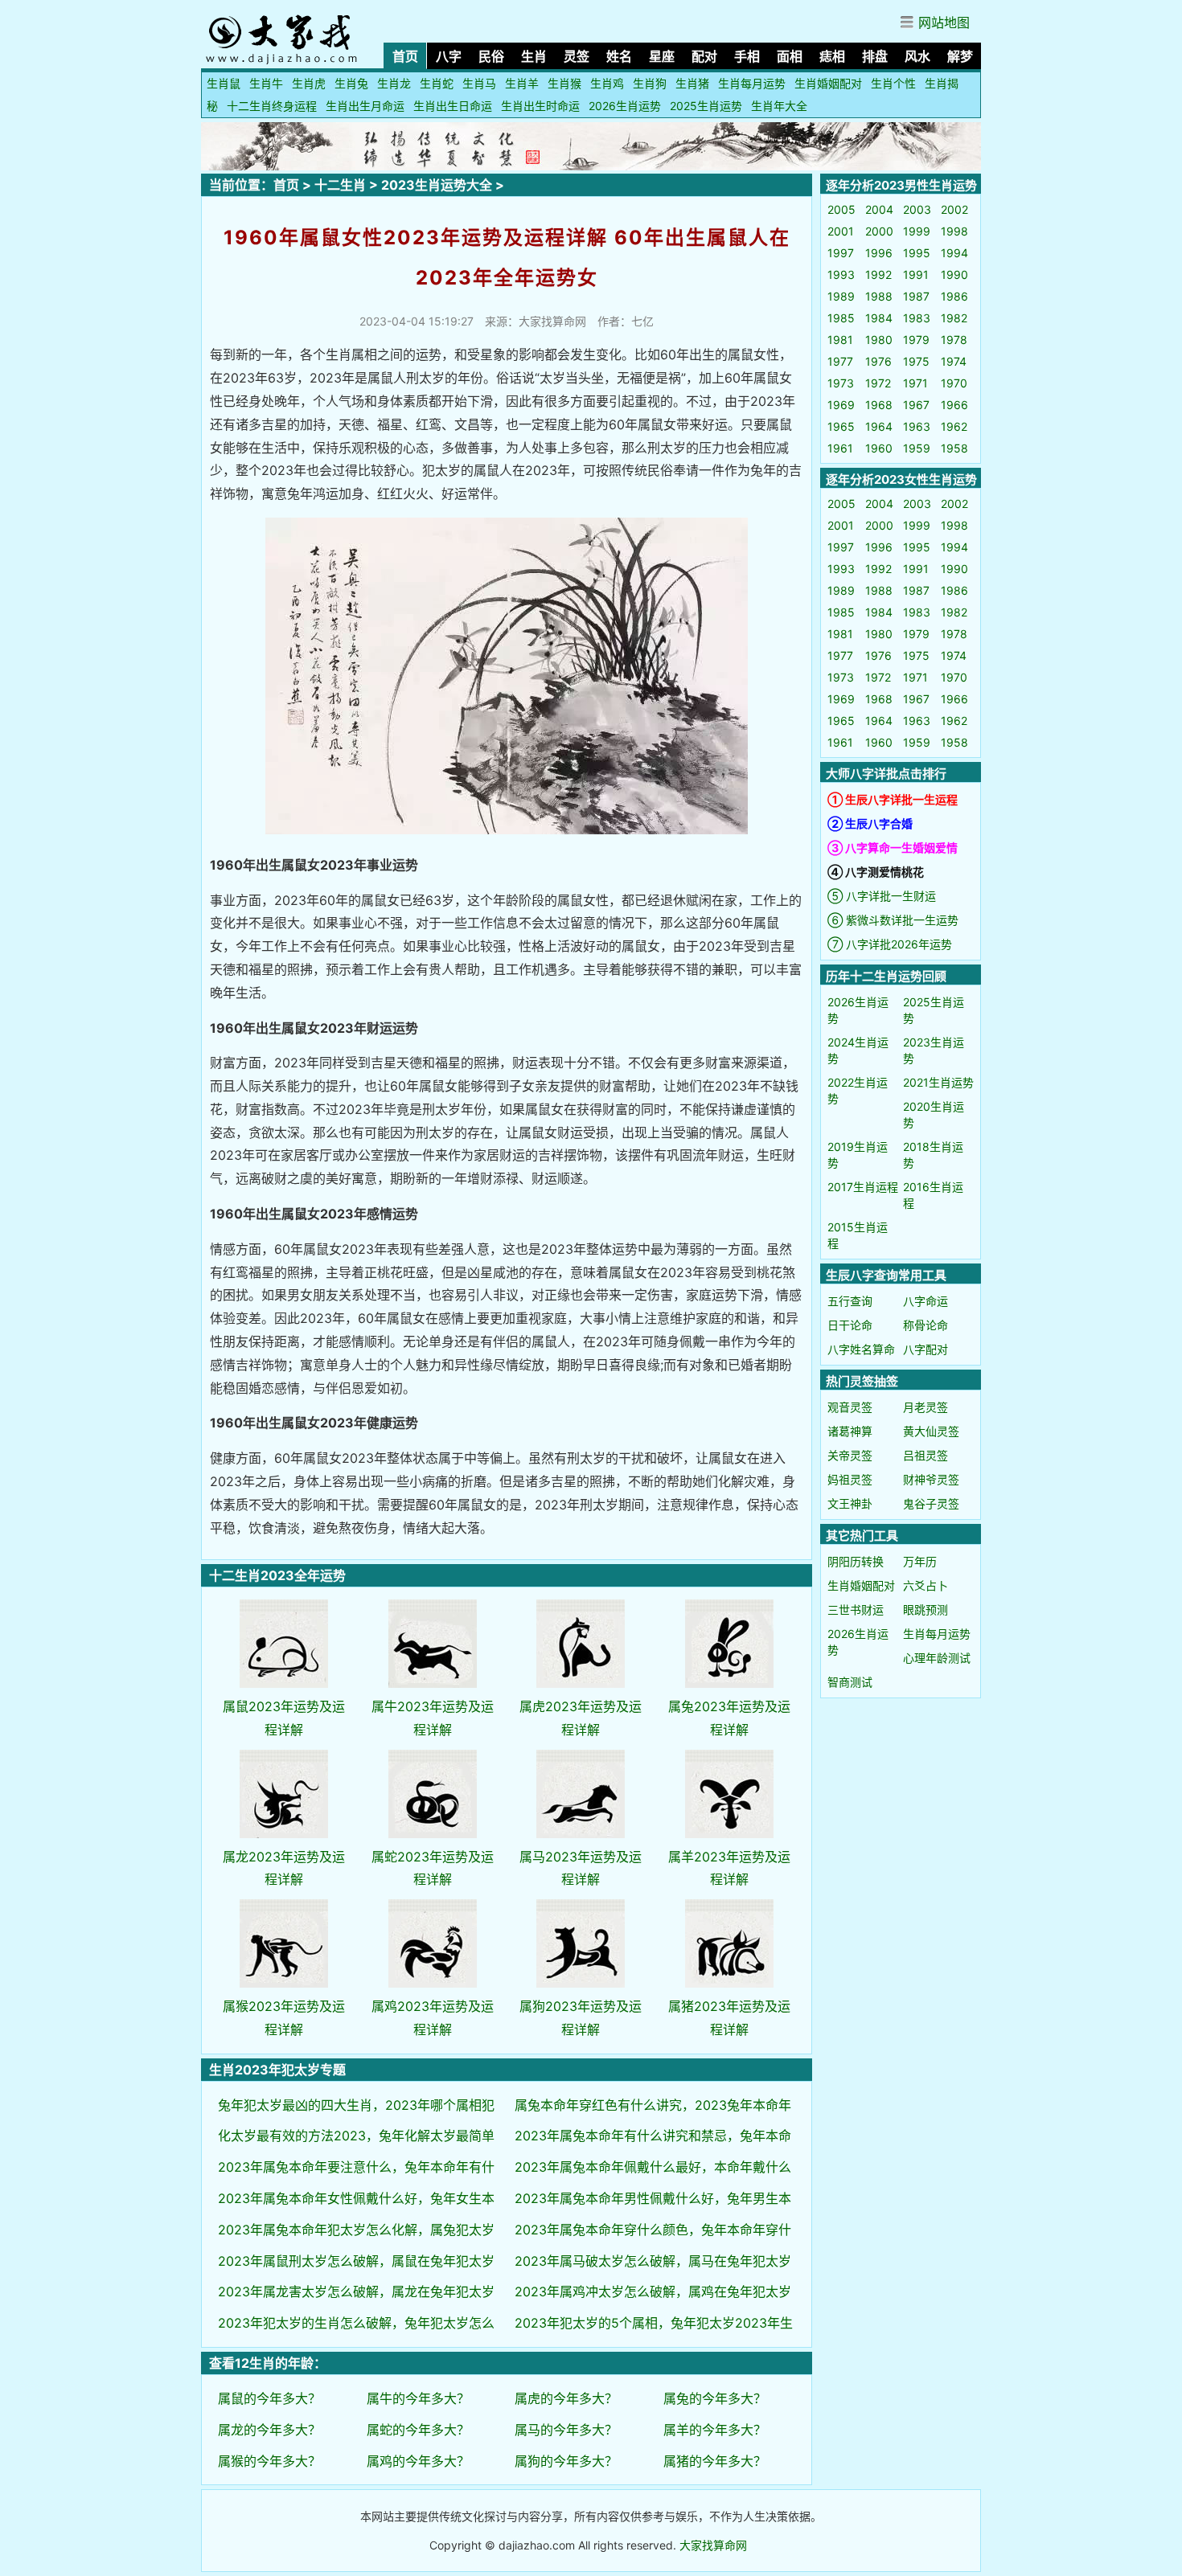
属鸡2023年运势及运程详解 (433, 2018)
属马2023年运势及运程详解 (581, 1868)
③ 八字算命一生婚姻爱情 (893, 848)
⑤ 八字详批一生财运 (882, 896)
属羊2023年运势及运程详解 (729, 1868)
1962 (954, 426)
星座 (662, 56)
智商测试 (850, 1682)
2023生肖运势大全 (437, 185)
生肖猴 (564, 83)
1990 (954, 274)
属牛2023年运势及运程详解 (433, 1718)
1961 (840, 448)
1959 (917, 448)
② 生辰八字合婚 (870, 823)
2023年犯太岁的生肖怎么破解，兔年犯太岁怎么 (356, 2323)
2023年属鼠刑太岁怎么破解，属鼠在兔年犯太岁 (356, 2261)
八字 (449, 56)
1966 (954, 405)
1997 (841, 253)
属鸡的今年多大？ (418, 2461)
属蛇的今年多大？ (418, 2430)
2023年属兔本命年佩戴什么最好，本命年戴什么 (653, 2167)
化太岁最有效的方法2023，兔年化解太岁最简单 (356, 2136)
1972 (878, 383)
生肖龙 (394, 83)
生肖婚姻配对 (828, 83)
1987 (916, 296)
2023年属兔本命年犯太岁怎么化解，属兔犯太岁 (356, 2230)
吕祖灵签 (925, 1455)
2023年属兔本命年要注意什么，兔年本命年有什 (356, 2167)
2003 (917, 209)
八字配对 (925, 1349)
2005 (841, 209)
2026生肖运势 (625, 106)
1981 (840, 340)
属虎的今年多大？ (566, 2398)
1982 (954, 318)
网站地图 (944, 23)
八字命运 (925, 1301)
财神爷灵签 (931, 1479)
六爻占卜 (925, 1585)
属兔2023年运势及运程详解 (729, 1718)
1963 (917, 426)
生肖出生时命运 (540, 106)
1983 (917, 318)
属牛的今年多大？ (418, 2398)
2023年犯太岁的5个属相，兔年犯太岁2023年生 (654, 2323)
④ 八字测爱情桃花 (876, 872)
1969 (841, 405)
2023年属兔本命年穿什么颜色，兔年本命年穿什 (653, 2230)
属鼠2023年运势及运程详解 (284, 1718)
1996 (879, 253)
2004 (879, 209)
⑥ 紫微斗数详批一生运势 (893, 920)
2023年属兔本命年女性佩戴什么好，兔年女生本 (356, 2198)
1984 (879, 318)
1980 (879, 340)
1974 (954, 361)
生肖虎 (309, 83)
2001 (841, 231)
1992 (878, 274)
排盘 (875, 56)
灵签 (577, 56)
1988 (879, 296)
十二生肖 (340, 185)
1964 (879, 426)
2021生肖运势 (938, 1082)
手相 (747, 56)
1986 (954, 296)
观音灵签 (850, 1407)
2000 (879, 231)
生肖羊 (522, 83)
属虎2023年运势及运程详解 (581, 1718)
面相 (790, 56)
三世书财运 (856, 1609)
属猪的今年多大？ (715, 2461)
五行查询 (850, 1301)
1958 (954, 448)
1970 (954, 383)
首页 (405, 56)
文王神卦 (850, 1503)
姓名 (619, 56)
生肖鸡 (607, 83)
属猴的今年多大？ (269, 2461)
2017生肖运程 (863, 1187)
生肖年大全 (779, 106)
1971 (915, 383)
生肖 (534, 56)
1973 (841, 383)
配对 (704, 56)
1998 (954, 231)
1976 (878, 361)
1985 (841, 318)
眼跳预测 (925, 1609)
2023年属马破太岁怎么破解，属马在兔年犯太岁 (653, 2261)
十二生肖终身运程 (272, 106)
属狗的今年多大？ (566, 2461)
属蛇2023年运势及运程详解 (433, 1868)
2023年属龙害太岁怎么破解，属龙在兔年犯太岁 (356, 2291)
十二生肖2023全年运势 (277, 1575)
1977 (840, 361)
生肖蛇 (437, 83)
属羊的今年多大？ (715, 2430)
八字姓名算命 (861, 1349)
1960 (879, 448)
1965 (841, 426)
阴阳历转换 (856, 1561)
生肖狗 (650, 83)
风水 (917, 56)
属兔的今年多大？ (715, 2398)
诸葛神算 (850, 1431)
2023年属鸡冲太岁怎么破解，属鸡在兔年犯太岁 (653, 2291)
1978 (954, 340)
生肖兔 (351, 83)
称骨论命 (925, 1325)
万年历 (920, 1561)
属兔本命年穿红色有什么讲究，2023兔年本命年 (653, 2105)
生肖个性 (893, 83)
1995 (917, 253)
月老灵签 (925, 1407)
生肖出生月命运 (365, 106)
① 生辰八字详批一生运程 (893, 799)
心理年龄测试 (937, 1658)
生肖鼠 (224, 83)
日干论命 (850, 1325)
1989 (841, 296)
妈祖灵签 (850, 1479)
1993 (841, 274)
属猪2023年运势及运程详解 (729, 2018)
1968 (879, 405)
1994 (954, 253)
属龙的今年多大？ (269, 2430)
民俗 (491, 56)
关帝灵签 (850, 1455)
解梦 (960, 56)
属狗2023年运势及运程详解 (581, 2018)
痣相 (832, 56)
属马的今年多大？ (566, 2430)
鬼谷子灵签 (931, 1503)
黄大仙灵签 (931, 1431)
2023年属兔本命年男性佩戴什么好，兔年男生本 (653, 2198)
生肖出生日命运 (453, 106)
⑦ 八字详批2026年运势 (890, 944)
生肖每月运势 (752, 83)
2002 (954, 209)
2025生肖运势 (706, 106)
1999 (917, 231)
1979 (916, 340)
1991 (916, 274)
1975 (916, 361)
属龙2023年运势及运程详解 (284, 1868)
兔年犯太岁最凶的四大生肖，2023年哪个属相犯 (356, 2105)
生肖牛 (266, 83)
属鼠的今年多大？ (269, 2398)
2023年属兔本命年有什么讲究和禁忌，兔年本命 (653, 2136)
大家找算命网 (713, 2545)
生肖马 (479, 83)
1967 (916, 405)
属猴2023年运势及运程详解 (284, 2018)
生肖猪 (692, 83)
